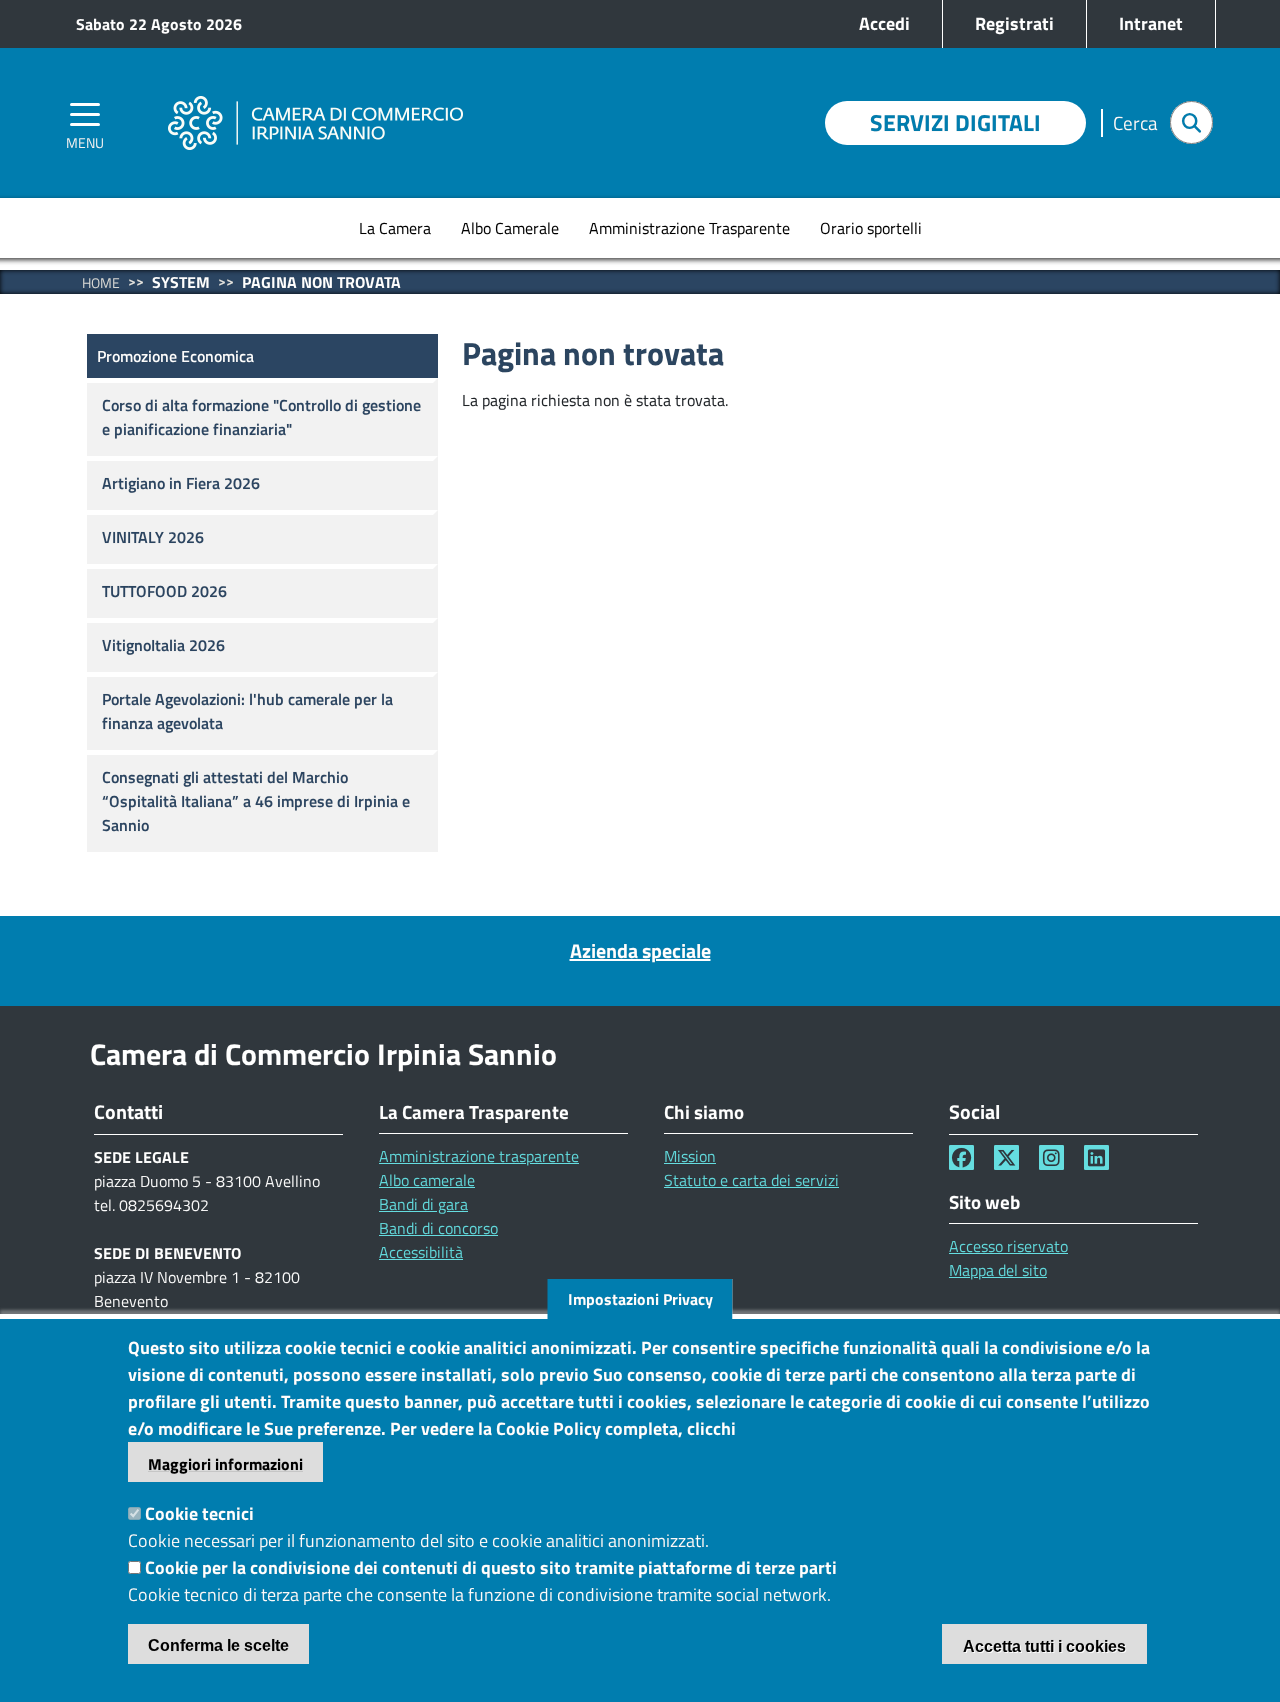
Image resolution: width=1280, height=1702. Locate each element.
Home (101, 282)
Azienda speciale (640, 951)
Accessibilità (421, 1252)
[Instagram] (1051, 1157)
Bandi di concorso (438, 1228)
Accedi (884, 23)
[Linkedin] (1096, 1157)
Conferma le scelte (218, 1645)
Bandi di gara (423, 1204)
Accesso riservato (1008, 1246)
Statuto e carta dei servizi (751, 1180)
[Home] (315, 95)
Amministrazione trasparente (479, 1156)
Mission (690, 1156)
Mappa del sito (998, 1270)
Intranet (1151, 23)
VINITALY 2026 (153, 537)
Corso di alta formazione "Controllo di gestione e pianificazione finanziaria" (261, 417)
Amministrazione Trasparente (689, 228)
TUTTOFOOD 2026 (164, 591)
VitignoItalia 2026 (163, 645)
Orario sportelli (871, 228)
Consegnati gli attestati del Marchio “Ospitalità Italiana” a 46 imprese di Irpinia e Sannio (256, 801)
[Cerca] (1191, 122)
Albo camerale (427, 1180)
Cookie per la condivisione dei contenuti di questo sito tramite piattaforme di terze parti (491, 1567)
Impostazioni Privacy (640, 1299)
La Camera (395, 228)
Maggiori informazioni (225, 1464)
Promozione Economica (175, 356)
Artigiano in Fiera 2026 (181, 483)
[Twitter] (1006, 1157)
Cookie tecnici (199, 1513)
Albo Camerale (510, 228)
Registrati (1014, 23)
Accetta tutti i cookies (1044, 1646)
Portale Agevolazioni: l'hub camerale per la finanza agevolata (247, 711)
